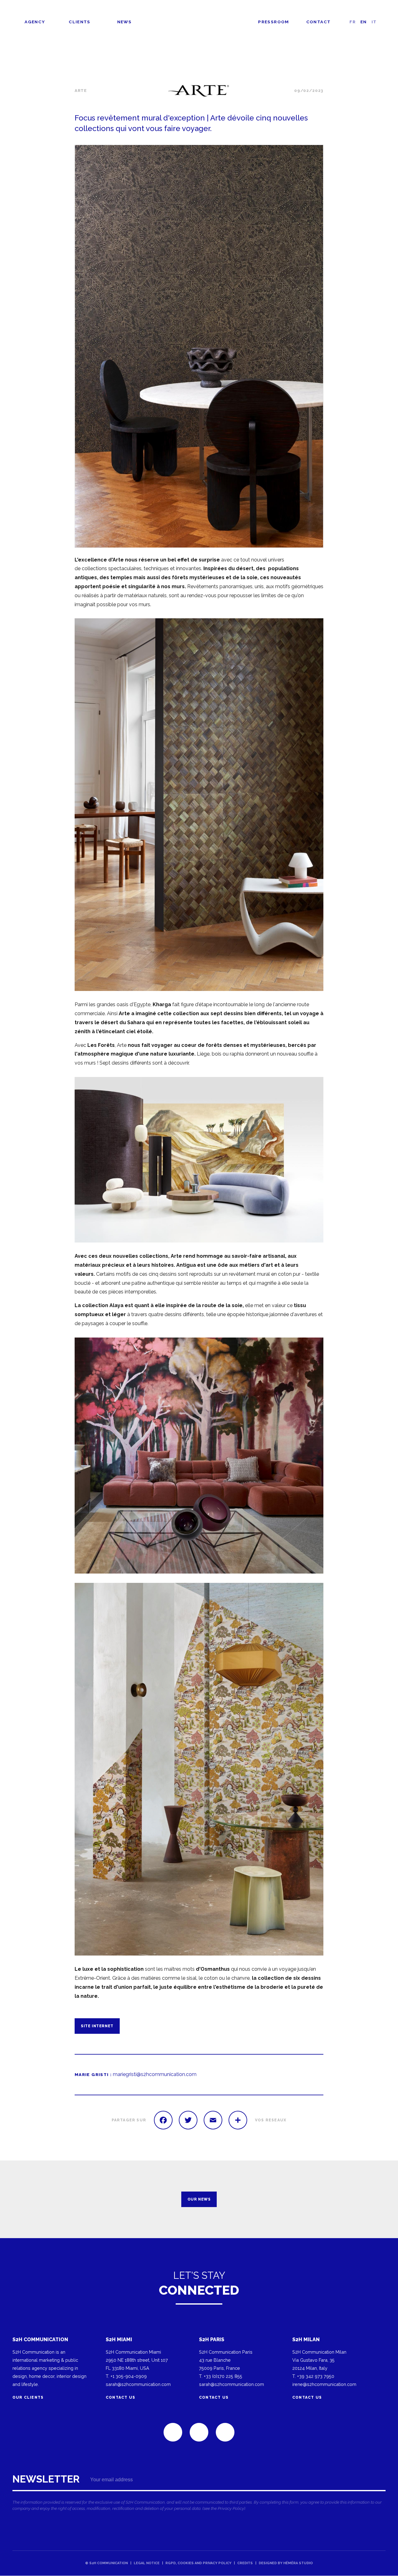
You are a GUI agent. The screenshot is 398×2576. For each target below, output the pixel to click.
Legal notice (147, 2563)
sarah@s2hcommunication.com (138, 2384)
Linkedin (173, 2432)
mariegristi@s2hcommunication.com (155, 2074)
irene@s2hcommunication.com (324, 2384)
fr (353, 22)
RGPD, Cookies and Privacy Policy (198, 2563)
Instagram (225, 2432)
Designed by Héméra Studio (286, 2563)
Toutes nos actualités (368, 71)
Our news (199, 2199)
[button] (199, 346)
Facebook (199, 2432)
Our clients (28, 2397)
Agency (35, 22)
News (124, 22)
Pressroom (273, 22)
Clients (80, 22)
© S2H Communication (106, 2563)
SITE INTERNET (97, 2026)
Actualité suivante (378, 2199)
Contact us (120, 2397)
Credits (245, 2563)
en (364, 22)
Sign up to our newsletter (199, 2495)
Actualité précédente (20, 2199)
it (374, 22)
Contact (319, 22)
